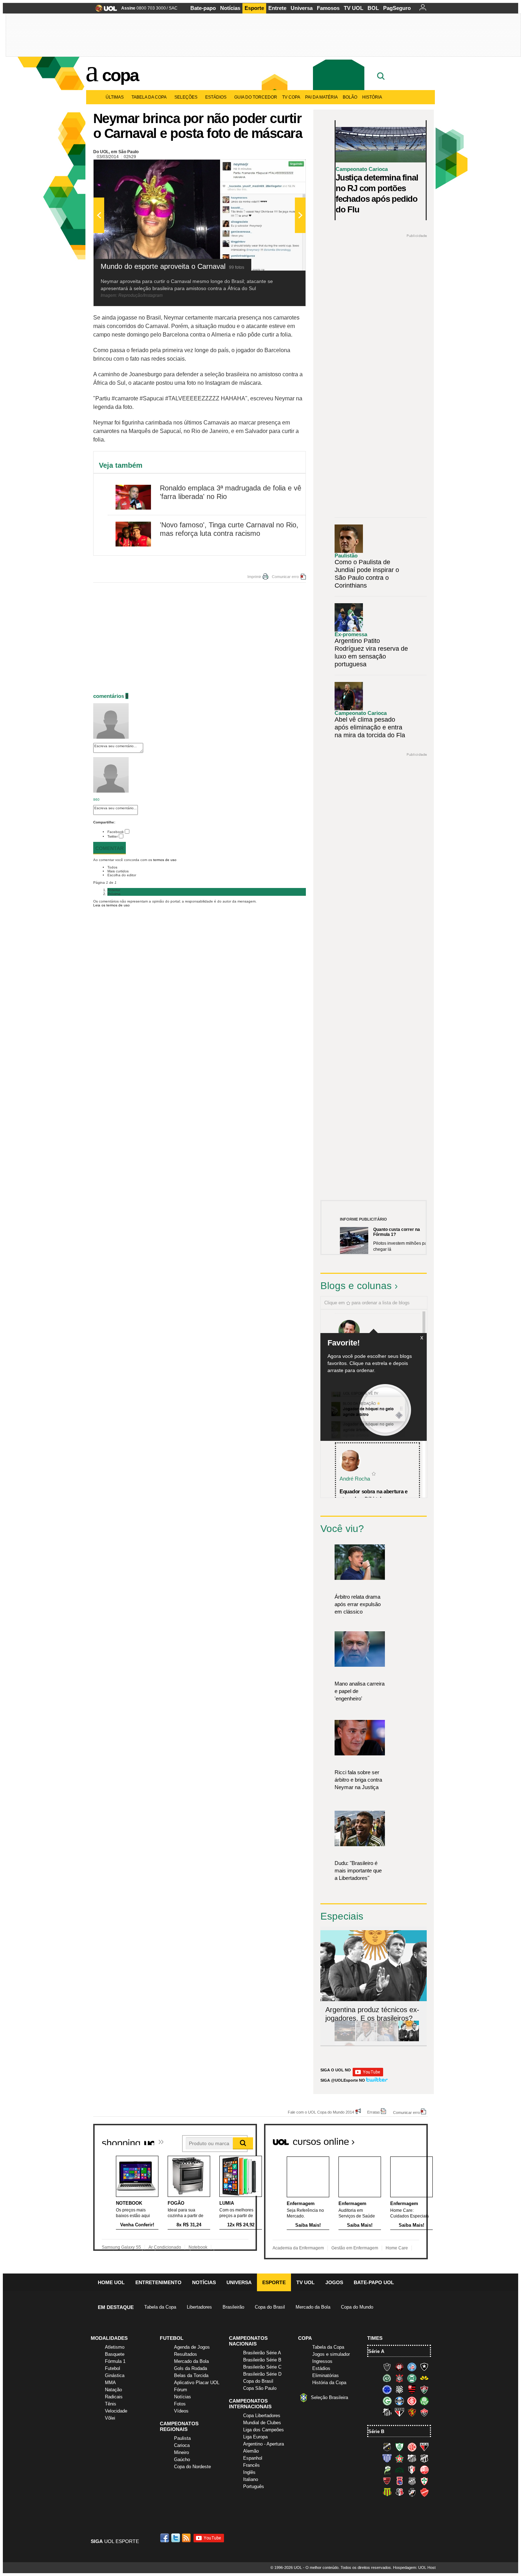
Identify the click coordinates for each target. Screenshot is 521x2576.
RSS (187, 2538)
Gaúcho (182, 2460)
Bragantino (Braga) (412, 2458)
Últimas (115, 97)
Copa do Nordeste (192, 2467)
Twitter (113, 836)
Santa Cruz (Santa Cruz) (399, 2492)
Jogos (334, 2282)
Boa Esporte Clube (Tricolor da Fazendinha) (399, 2458)
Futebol (113, 2368)
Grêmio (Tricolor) (399, 2401)
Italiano (251, 2479)
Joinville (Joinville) (412, 2470)
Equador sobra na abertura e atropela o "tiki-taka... (374, 1495)
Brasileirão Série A (262, 2353)
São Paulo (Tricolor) (399, 2412)
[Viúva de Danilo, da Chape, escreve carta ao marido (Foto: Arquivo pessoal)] (387, 2040)
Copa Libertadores (262, 2416)
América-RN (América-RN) (412, 2447)
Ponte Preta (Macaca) (412, 2481)
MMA (110, 2383)
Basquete (115, 2354)
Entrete (277, 8)
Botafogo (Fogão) (424, 2367)
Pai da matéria (321, 97)
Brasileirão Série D (262, 2374)
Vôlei (110, 2418)
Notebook (198, 2247)
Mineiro (181, 2452)
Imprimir (254, 577)
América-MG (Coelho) (399, 2447)
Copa (120, 75)
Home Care (397, 2248)
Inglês (249, 2472)
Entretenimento (158, 2282)
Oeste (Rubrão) (387, 2481)
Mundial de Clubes (262, 2423)
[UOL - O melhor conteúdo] (104, 10)
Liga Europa (255, 2437)
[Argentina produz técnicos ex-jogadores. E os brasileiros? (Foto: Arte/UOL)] (409, 2040)
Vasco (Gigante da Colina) (412, 2492)
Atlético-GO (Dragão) (424, 2447)
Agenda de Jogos (192, 2347)
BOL (373, 8)
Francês (251, 2465)
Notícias (230, 8)
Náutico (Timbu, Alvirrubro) (424, 2470)
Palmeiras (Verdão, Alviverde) (424, 2401)
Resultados (186, 2354)
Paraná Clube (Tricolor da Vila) (399, 2481)
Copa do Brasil (270, 2307)
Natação (113, 2390)
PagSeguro (397, 8)
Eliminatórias (326, 2375)
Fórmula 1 (115, 2361)
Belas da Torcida (191, 2375)
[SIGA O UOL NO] (368, 2075)
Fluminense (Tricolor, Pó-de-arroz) (424, 2389)
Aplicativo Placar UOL (197, 2383)
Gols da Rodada (191, 2368)
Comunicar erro (285, 577)
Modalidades (109, 2338)
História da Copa (329, 2383)
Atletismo (115, 2347)
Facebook (116, 832)
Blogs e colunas (356, 1286)
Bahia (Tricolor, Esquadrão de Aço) (412, 2367)
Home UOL (111, 2282)
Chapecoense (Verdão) (387, 2378)
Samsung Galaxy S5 (121, 2247)
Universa (302, 8)
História (372, 97)
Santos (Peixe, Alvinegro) (387, 2412)
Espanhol (253, 2458)
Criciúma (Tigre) (424, 2378)
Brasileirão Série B (262, 2360)
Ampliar (283, 168)
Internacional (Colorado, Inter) (412, 2401)
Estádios (216, 97)
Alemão (251, 2451)
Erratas (374, 2112)
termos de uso (165, 860)
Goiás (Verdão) (387, 2401)
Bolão (350, 97)
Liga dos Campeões (264, 2430)
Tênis (111, 2404)
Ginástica (115, 2375)
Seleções (186, 97)
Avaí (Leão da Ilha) (387, 2458)
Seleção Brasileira (329, 2397)
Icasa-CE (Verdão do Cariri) (399, 2470)
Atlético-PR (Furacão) (399, 2367)
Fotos (180, 2404)
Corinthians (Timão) (399, 2378)
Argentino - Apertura (264, 2444)
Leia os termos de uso (111, 905)
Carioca (182, 2445)
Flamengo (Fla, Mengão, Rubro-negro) (412, 2389)
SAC (173, 8)
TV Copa (291, 97)
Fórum (181, 2390)
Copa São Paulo (260, 2388)
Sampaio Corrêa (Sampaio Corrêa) (387, 2492)
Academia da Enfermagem (298, 2248)
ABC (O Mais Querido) (387, 2447)
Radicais (114, 2397)
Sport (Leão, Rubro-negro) (412, 2412)
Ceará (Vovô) (424, 2458)
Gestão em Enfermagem (355, 2248)
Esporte (254, 8)
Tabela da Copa (149, 97)
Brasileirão (233, 2307)
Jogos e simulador (331, 2354)
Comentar (110, 848)
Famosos (328, 8)
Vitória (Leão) (424, 2412)
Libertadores (199, 2307)
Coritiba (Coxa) (412, 2378)
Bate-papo (203, 8)
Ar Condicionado (165, 2247)
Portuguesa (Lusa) (424, 2481)
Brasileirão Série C (262, 2367)
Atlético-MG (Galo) (387, 2367)
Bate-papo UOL (374, 2282)
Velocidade (116, 2411)
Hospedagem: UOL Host (414, 2567)
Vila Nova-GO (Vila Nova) (424, 2492)
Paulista (182, 2438)
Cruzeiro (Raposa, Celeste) (387, 2389)
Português (254, 2486)
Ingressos (322, 2361)
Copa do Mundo (357, 2307)
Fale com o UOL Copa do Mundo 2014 (321, 2112)
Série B (376, 2431)
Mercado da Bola (313, 2307)
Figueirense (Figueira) (399, 2389)
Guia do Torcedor (256, 97)
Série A (376, 2351)
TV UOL (354, 8)
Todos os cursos (404, 2139)
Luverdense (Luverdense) (387, 2470)
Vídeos (181, 2411)
